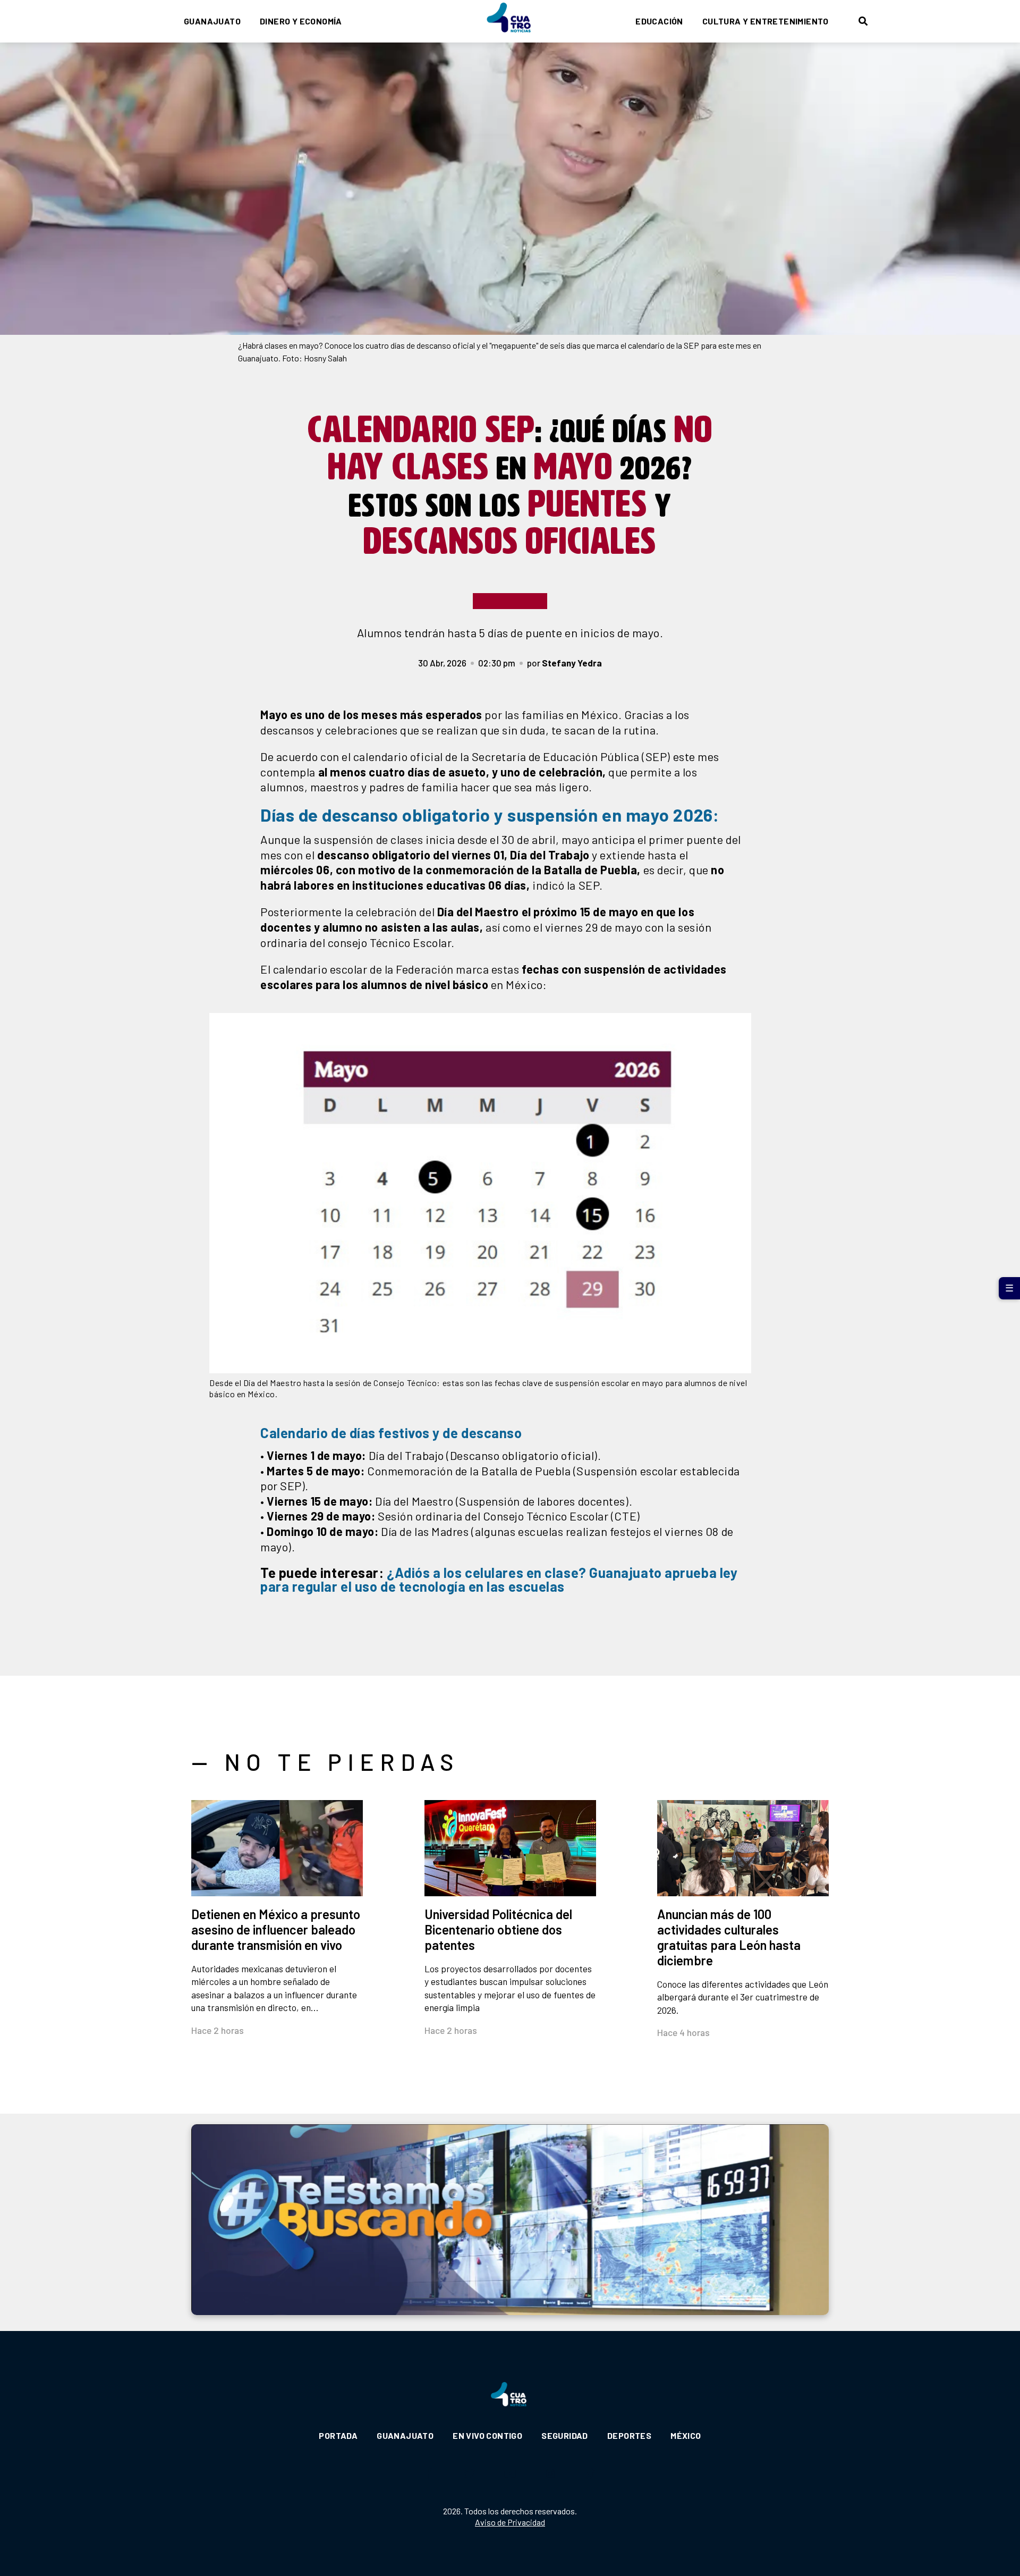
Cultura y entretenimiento (766, 21)
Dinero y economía (301, 21)
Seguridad (565, 2435)
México (686, 2435)
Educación (659, 21)
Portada (338, 2435)
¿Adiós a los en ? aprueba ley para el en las (499, 1579)
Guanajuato (212, 21)
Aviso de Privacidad (510, 2522)
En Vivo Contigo (487, 2435)
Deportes (629, 2435)
